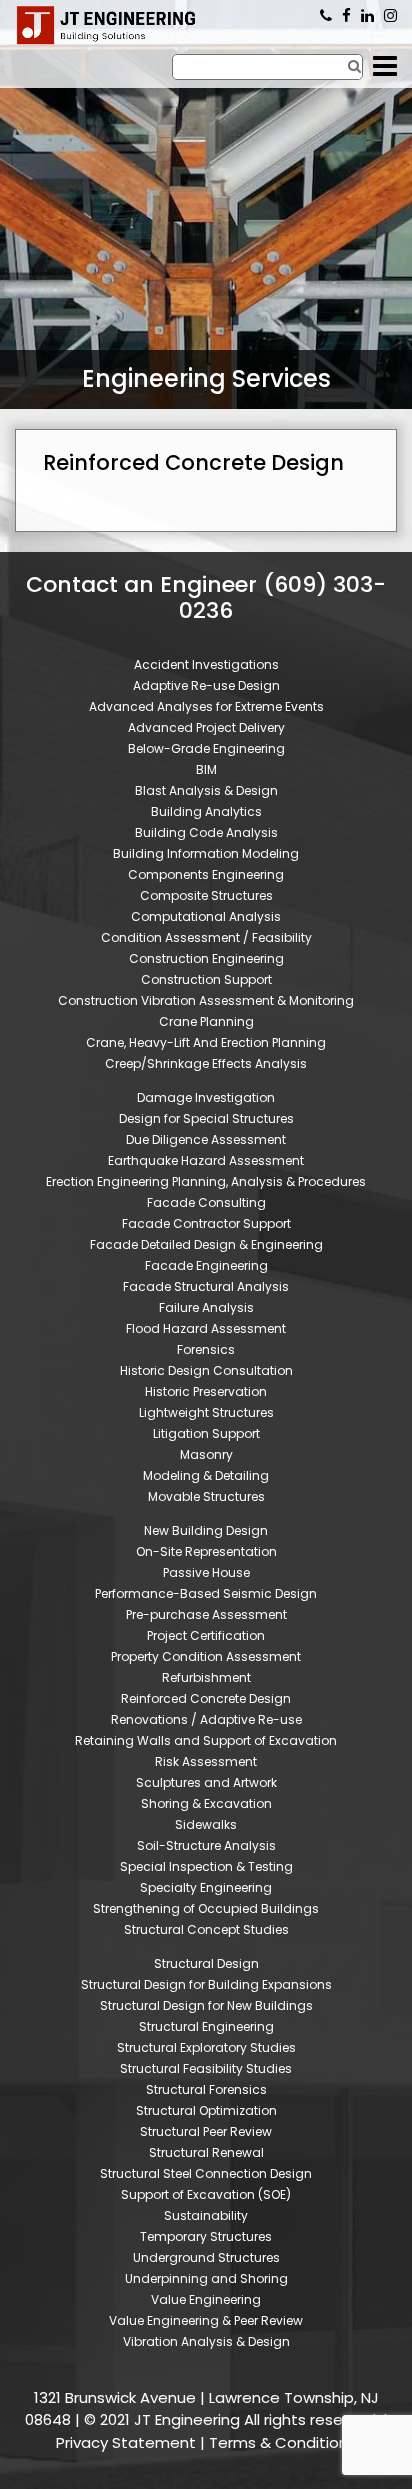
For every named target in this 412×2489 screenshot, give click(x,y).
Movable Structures (206, 1496)
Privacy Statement (126, 2442)
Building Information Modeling (206, 853)
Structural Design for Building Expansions (206, 1984)
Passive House (206, 1572)
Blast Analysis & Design (206, 790)
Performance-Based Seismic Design (206, 1593)
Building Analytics (206, 811)
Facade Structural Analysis (206, 1286)
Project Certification (206, 1635)
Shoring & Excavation (206, 1803)
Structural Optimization (206, 2110)
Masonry (206, 1454)
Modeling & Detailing (206, 1475)
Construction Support (206, 979)
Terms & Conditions (282, 2442)
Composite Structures (206, 895)
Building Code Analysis (206, 832)
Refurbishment (206, 1677)
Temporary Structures (206, 2236)
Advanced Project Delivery (206, 727)
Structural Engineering (206, 2026)
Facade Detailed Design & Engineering (206, 1244)
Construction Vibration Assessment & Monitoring (206, 1000)
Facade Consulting (206, 1202)
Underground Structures (206, 2257)
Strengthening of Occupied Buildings (206, 1908)
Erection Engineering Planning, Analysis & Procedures (206, 1181)
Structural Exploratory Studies (206, 2047)
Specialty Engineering (206, 1887)
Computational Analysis (206, 916)
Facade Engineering (206, 1265)
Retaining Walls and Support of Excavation (206, 1740)
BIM (206, 769)
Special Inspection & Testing (206, 1866)
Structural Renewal (206, 2152)
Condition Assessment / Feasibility (206, 937)
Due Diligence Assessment (206, 1139)
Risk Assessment (206, 1761)
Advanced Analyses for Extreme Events (206, 706)
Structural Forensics (206, 2089)
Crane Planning (206, 1021)
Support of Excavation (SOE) (206, 2194)
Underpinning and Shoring (206, 2278)
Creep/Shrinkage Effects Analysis (206, 1063)
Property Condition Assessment (206, 1656)
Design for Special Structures (206, 1118)
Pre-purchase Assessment (206, 1614)
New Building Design (206, 1530)
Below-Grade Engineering (206, 748)
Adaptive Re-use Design (206, 685)
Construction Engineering (206, 958)
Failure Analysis (206, 1307)
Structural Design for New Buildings (206, 2005)
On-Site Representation (206, 1551)
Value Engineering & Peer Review (206, 2320)
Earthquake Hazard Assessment (206, 1160)
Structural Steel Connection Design (206, 2173)
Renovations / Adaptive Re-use (206, 1719)
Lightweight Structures (206, 1412)
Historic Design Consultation (206, 1370)
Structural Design (206, 1963)
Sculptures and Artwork (206, 1782)
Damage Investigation (206, 1097)
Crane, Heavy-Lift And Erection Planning (206, 1042)
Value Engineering (206, 2299)
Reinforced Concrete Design (206, 1698)
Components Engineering (206, 874)
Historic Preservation (206, 1391)
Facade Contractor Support (206, 1223)
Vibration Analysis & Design (206, 2341)
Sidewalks (206, 1824)
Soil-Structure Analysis (206, 1845)
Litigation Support (206, 1433)
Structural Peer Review (206, 2131)
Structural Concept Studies (206, 1929)
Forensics (206, 1349)
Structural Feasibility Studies (206, 2068)
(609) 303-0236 (326, 16)
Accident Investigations (206, 664)
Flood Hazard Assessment (206, 1328)
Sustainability (206, 2215)
